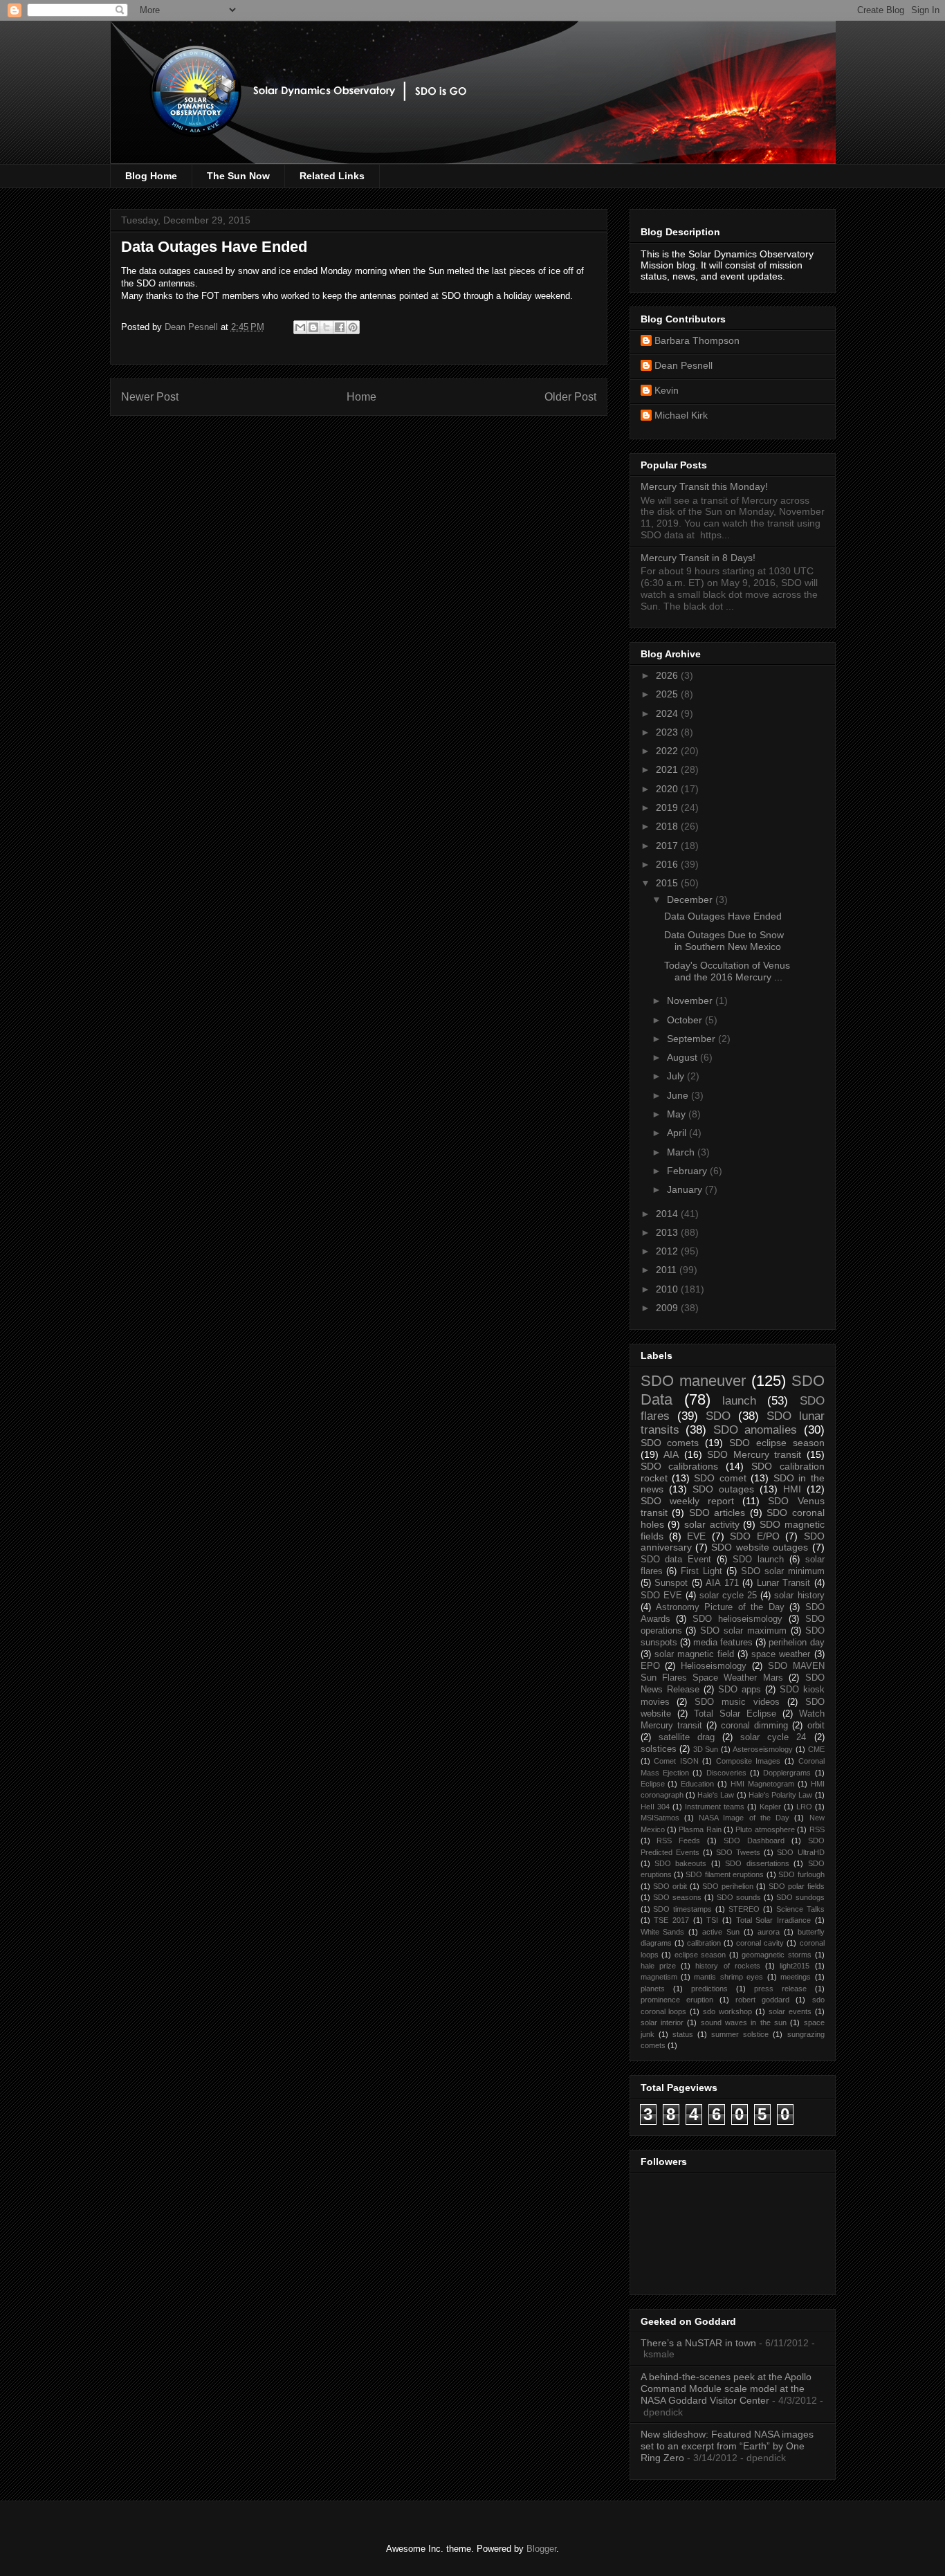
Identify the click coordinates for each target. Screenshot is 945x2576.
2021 (668, 769)
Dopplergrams (787, 1773)
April (678, 1133)
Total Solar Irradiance (773, 1920)
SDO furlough (801, 1874)
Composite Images (749, 1761)
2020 (668, 789)
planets (653, 1989)
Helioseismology (714, 1666)
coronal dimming (754, 1726)
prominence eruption (677, 2000)
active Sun (721, 1932)
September (692, 1039)
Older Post (570, 397)
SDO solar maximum (743, 1631)
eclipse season (700, 1955)
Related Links (332, 176)
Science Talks (800, 1909)
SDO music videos (737, 1702)
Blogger (541, 2549)
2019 (668, 807)
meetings (796, 1977)
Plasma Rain (700, 1829)
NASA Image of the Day (744, 1818)
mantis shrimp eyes (728, 1977)
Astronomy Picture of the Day (720, 1607)
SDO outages (723, 1489)
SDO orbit (670, 1886)
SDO (718, 1416)
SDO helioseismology (737, 1619)
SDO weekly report (687, 1501)
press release (780, 1989)
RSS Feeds (678, 1840)
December (691, 899)
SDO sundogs (800, 1897)
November (691, 1001)
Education (697, 1784)
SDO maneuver (693, 1381)
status (683, 2034)
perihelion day (796, 1643)
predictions (709, 1989)
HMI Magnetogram (762, 1784)
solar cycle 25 (728, 1596)
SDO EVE (661, 1596)
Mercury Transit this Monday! (704, 486)
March (682, 1152)
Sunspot (671, 1583)
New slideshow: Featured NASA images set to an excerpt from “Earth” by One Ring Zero (727, 2446)
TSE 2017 (671, 1920)
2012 (668, 1251)
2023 (668, 732)
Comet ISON (676, 1761)
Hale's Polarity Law (781, 1795)
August (683, 1057)
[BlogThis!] (313, 327)
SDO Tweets (738, 1852)
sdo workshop (727, 2011)
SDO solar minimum (783, 1571)
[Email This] (300, 327)
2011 (668, 1270)
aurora (769, 1932)
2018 (668, 826)
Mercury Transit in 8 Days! (698, 558)
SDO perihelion (728, 1886)
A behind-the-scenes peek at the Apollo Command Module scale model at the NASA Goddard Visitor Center (726, 2388)
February (688, 1171)
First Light (701, 1571)
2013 (668, 1232)
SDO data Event (676, 1560)
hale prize (658, 1966)
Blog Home (151, 176)
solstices (659, 1749)
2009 (668, 1308)
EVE (696, 1536)
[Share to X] (327, 327)
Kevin (667, 390)
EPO (650, 1666)
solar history (799, 1596)
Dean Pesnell (683, 365)
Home (361, 397)
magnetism (659, 1977)
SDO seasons (677, 1897)
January (686, 1189)
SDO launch (758, 1560)
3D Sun (706, 1749)
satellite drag (687, 1737)
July (677, 1076)
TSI (712, 1920)
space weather (781, 1654)
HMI (792, 1489)
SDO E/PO (754, 1536)
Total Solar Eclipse (735, 1714)
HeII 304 (655, 1807)
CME (816, 1749)
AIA (671, 1454)
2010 (668, 1289)
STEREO (744, 1909)
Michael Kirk (681, 415)
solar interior (662, 2022)
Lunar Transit (784, 1583)
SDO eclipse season (777, 1443)
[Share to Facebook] (340, 327)
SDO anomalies (755, 1430)
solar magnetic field (694, 1654)
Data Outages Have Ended (723, 916)
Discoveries (726, 1773)
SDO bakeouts (680, 1863)
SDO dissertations (757, 1863)
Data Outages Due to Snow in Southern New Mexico (724, 941)
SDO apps (740, 1690)
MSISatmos (660, 1818)
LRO (804, 1807)
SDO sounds (739, 1897)
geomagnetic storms (777, 1955)
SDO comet (720, 1478)
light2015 (795, 1966)
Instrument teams (715, 1807)
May (678, 1114)
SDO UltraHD (800, 1852)
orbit (816, 1726)
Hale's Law (716, 1795)
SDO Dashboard (754, 1840)
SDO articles (717, 1513)
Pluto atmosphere (765, 1829)
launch (739, 1401)
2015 (668, 883)
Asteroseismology (763, 1749)
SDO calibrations (680, 1466)
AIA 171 (722, 1583)
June (679, 1095)
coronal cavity (760, 1943)
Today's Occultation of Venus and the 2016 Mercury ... (727, 971)
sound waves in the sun (744, 2022)
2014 (668, 1214)
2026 (668, 675)
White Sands (663, 1932)
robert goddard (762, 2000)
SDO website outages (760, 1547)
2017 (668, 846)
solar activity (712, 1524)
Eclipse (653, 1784)
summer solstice (740, 2034)
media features (723, 1643)
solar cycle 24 (773, 1737)
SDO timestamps (682, 1909)
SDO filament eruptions (725, 1874)
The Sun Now (238, 176)
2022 (668, 751)
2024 (668, 713)
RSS (817, 1829)
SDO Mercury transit (754, 1454)
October (686, 1020)
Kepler (770, 1807)
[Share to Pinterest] (353, 327)
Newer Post (150, 397)
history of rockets (728, 1966)
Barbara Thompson (697, 340)
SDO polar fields (797, 1886)
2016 (668, 864)
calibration (704, 1943)
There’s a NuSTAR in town (698, 2343)
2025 (668, 694)
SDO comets (670, 1443)
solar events (790, 2011)
